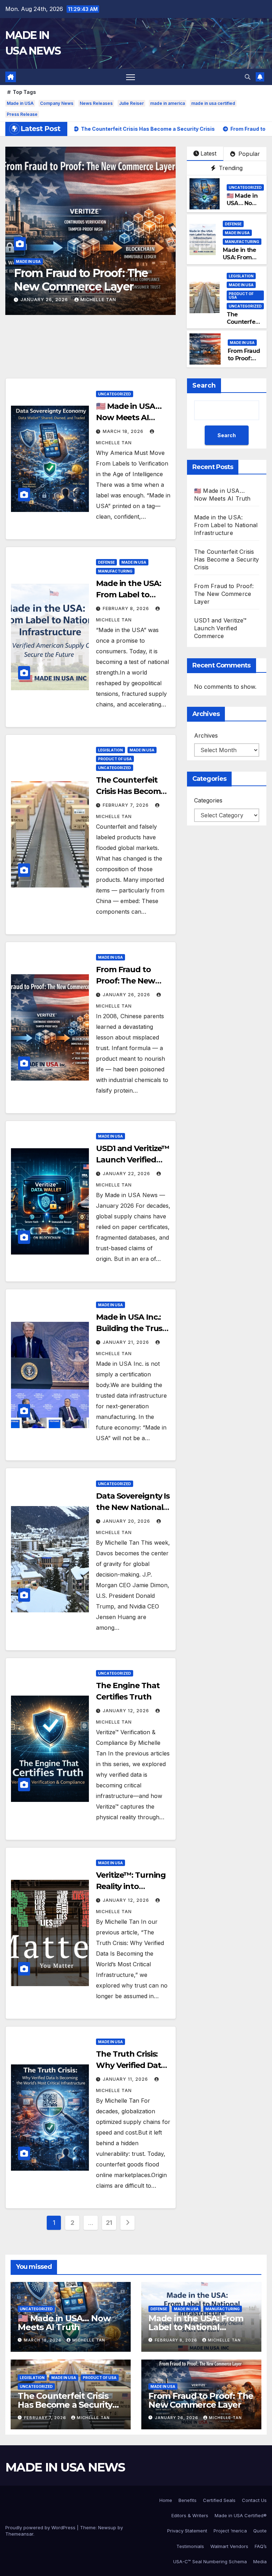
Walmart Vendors (229, 2546)
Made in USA (20, 103)
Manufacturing (242, 242)
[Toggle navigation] (131, 77)
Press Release (22, 114)
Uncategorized (245, 187)
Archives (206, 735)
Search (204, 385)
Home (166, 2500)
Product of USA (241, 295)
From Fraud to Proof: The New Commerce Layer (129, 981)
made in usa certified (213, 103)
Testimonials (190, 2546)
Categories (208, 800)
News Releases (96, 103)
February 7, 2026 (126, 805)
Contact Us (254, 2500)
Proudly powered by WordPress (41, 2527)
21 (109, 2223)
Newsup (107, 2527)
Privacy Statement (187, 2531)
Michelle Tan (98, 300)
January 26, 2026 (127, 995)
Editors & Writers (190, 2515)
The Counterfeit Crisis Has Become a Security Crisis (131, 791)
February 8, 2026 (127, 608)
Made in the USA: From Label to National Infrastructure (226, 525)
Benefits (188, 2500)
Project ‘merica (230, 2531)
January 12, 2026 (127, 1711)
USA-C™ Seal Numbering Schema (210, 2561)
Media (260, 2561)
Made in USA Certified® (241, 2515)
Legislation (241, 276)
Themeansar (19, 2534)
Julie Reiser (131, 103)
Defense (233, 224)
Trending (230, 168)
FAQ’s (261, 2546)
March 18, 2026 (124, 431)
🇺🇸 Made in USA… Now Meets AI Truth (242, 207)
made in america (168, 103)
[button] (248, 77)
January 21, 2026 (127, 1342)
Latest (208, 153)
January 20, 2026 (127, 1521)
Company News (57, 103)
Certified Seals (219, 2500)
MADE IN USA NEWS (65, 2467)
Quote (260, 2531)
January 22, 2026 (45, 300)
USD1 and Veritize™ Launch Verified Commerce (87, 280)
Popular (248, 154)
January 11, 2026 (126, 2079)
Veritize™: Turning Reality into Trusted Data (131, 1886)
